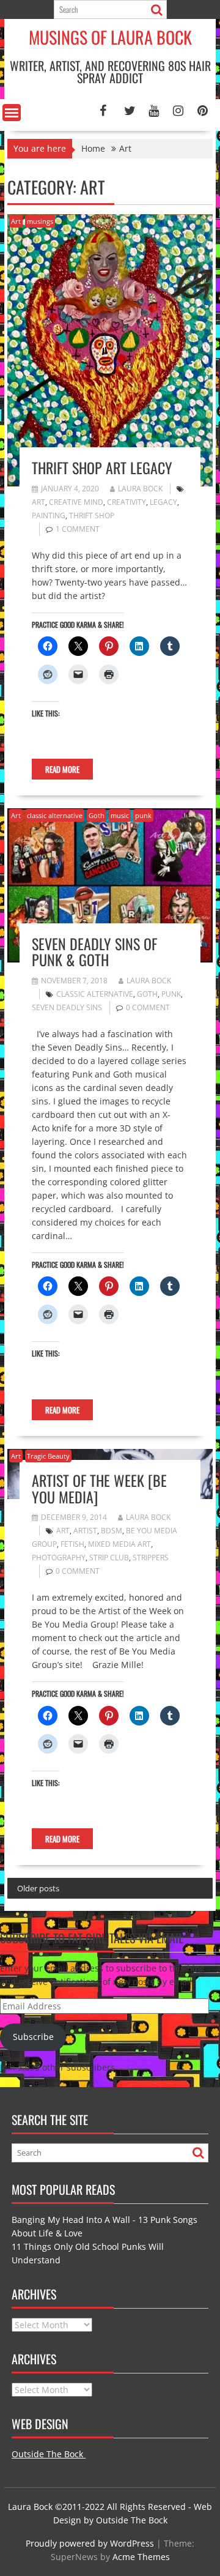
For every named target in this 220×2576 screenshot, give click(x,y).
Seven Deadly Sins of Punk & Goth (94, 951)
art (38, 502)
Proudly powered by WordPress (90, 2543)
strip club (109, 1558)
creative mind (76, 502)
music (120, 815)
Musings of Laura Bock (110, 37)
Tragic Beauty (48, 1456)
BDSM (112, 1531)
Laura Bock (140, 489)
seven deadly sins (67, 1007)
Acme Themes (141, 2557)
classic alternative (55, 815)
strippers (151, 1558)
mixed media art (119, 1544)
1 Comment (78, 529)
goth (147, 994)
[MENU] (12, 113)
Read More (62, 769)
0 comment (148, 1007)
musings (40, 221)
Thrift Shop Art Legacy (102, 467)
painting (49, 516)
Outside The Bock (49, 2454)
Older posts (38, 1888)
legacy (163, 502)
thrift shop (92, 516)
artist (85, 1531)
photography (59, 1558)
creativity (127, 502)
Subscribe (33, 2037)
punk (143, 815)
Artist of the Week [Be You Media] (99, 1488)
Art (16, 221)
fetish (72, 1544)
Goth (97, 815)
